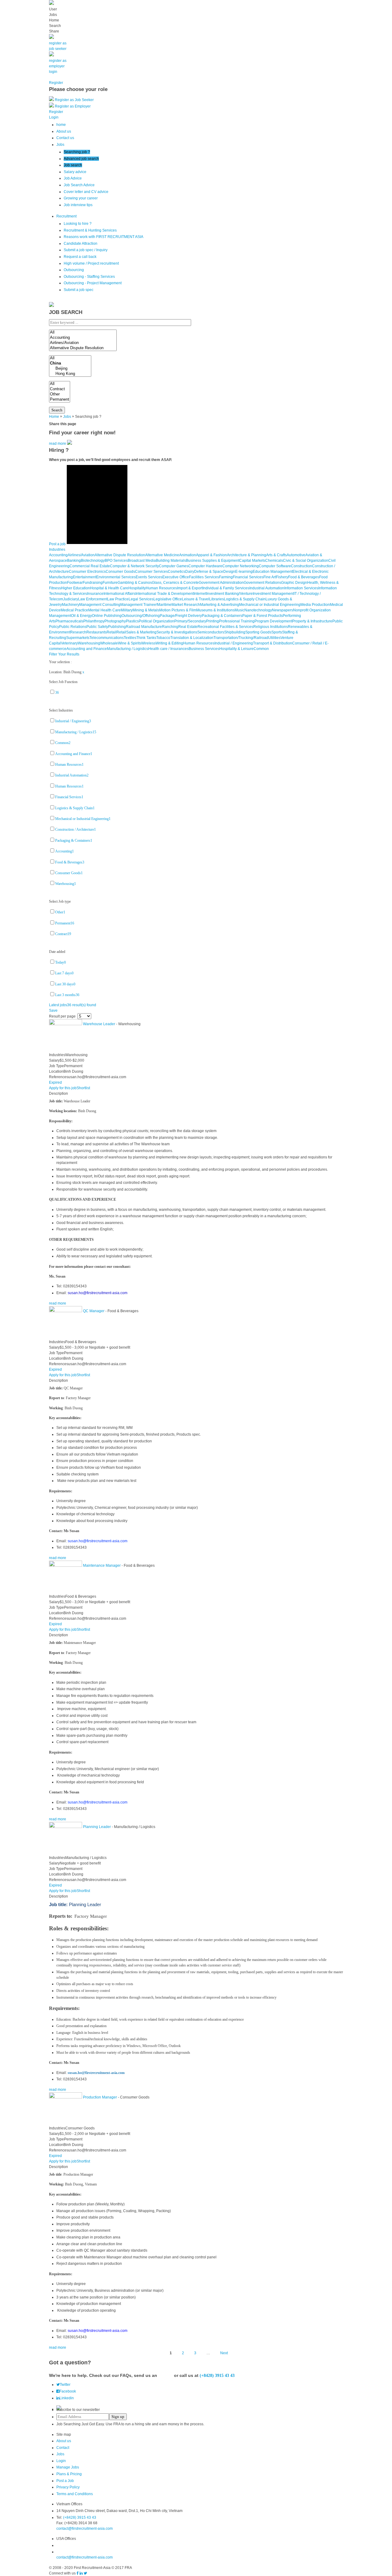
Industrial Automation (267, 588)
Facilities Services (204, 577)
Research (78, 632)
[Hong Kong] (70, 374)
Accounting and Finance (87, 649)
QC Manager (94, 1311)
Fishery (282, 577)
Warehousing (89, 643)
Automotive (296, 555)
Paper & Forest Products (262, 616)
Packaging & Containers (222, 616)
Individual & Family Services (226, 588)
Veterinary (69, 643)
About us (64, 131)
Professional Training (237, 621)
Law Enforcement (93, 599)
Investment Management (273, 594)
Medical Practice (74, 610)
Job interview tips (78, 205)
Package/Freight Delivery (181, 616)
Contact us (65, 138)
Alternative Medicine (162, 555)
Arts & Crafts (276, 555)
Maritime (164, 605)
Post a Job (65, 2481)
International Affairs (119, 594)
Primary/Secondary (190, 621)
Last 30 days (65, 984)
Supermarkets (78, 638)
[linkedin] (81, 2573)
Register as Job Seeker (74, 100)
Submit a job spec (79, 290)
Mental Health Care (104, 610)
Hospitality (137, 588)
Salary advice (75, 172)
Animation (188, 555)
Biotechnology (93, 561)
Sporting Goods (258, 632)
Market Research (186, 605)
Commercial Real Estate (90, 566)
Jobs (60, 145)
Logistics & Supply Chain (245, 599)
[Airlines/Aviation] (83, 343)
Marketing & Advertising (220, 605)
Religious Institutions (271, 627)
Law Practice (118, 599)
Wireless (148, 643)
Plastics (132, 621)
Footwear (75, 583)
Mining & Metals (146, 610)
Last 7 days (64, 973)
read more (58, 444)
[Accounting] (83, 338)
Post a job (57, 544)
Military (127, 610)
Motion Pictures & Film (178, 610)
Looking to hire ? (78, 224)
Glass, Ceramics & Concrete (175, 583)
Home (54, 417)
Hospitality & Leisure (236, 649)
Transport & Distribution (273, 643)
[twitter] (85, 2573)
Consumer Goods (120, 572)
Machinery (71, 605)
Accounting (58, 555)
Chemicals (274, 561)
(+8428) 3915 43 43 (80, 2517)
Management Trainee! (139, 605)
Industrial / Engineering (234, 643)
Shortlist (83, 1088)
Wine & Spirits (130, 643)
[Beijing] (70, 369)
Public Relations (73, 627)
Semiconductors (211, 632)
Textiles (130, 638)
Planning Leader (97, 1827)
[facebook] (78, 2573)
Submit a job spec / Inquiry (86, 250)
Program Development (273, 621)
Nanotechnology (258, 610)
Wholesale (109, 643)
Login (61, 2461)
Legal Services (141, 599)
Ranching (170, 627)
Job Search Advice (79, 185)
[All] (83, 332)
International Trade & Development (164, 594)
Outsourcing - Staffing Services (89, 277)
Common (261, 649)
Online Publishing (107, 616)
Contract (63, 934)
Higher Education (75, 588)
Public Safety (97, 627)
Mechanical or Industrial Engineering (270, 605)
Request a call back (80, 257)
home (61, 125)
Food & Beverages (304, 577)
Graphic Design (294, 583)
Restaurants (96, 632)
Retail (111, 632)
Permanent (65, 923)
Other (60, 912)
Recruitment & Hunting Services (90, 230)
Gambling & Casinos (135, 583)
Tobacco (163, 638)
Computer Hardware (205, 566)
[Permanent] (60, 400)
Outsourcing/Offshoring (141, 616)
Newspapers (283, 610)
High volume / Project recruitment (91, 263)
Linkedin (67, 2398)
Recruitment (66, 216)
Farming (226, 577)
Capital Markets (252, 561)
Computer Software (275, 566)
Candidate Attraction (81, 244)
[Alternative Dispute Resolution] (83, 348)
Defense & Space (209, 572)
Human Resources (161, 588)
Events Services (149, 577)
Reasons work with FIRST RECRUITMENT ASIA (104, 237)
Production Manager (100, 2097)
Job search (73, 165)
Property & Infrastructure (312, 621)
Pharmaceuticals (69, 621)
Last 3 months (67, 995)
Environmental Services (116, 577)
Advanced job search (81, 159)
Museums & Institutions (215, 610)
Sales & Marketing (141, 632)
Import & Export (190, 588)
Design (229, 572)
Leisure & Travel (196, 599)
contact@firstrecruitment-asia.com (85, 2529)
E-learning (244, 572)
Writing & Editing (169, 643)
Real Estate (188, 627)
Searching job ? (77, 152)
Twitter (65, 2385)
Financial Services (248, 577)
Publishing (117, 627)
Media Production (315, 605)
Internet (200, 594)
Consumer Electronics (87, 572)
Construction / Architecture (75, 829)
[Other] (60, 394)
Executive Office (176, 577)
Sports (277, 632)
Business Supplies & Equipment (213, 561)
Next (224, 2353)
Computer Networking (241, 566)
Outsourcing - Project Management (93, 283)
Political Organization (156, 621)
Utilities (274, 638)
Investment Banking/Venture (229, 594)
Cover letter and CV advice (86, 192)
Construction (302, 566)
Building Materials (171, 561)
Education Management (273, 572)
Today (60, 962)
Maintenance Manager (102, 1566)
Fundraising (93, 583)
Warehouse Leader (99, 1024)
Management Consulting (100, 605)
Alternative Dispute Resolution (120, 555)
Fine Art (270, 577)
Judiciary (71, 599)
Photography (115, 621)
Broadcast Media (142, 561)
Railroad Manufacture (144, 627)
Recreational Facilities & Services (225, 627)
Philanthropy (94, 621)
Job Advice (73, 178)
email (166, 2375)
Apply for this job (63, 1088)
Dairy (190, 572)
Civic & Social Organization (306, 561)
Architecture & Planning (247, 555)
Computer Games (174, 566)
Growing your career (81, 198)
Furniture (110, 583)
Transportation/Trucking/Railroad (241, 638)
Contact (63, 2448)
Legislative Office (168, 599)
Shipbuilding (235, 632)
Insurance (95, 594)
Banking (74, 561)
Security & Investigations (177, 632)
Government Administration (221, 583)
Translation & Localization (192, 638)
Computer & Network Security (134, 566)
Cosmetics (177, 572)
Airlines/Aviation (81, 555)
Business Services (204, 649)
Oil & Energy (81, 616)
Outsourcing (74, 270)
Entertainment (85, 577)
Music (239, 610)
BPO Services (116, 561)
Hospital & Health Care (109, 588)
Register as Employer (73, 106)
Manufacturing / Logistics (128, 649)
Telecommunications (107, 638)
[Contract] (60, 389)
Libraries (217, 599)
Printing (213, 621)
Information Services (301, 588)
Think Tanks (146, 638)
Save (53, 1010)
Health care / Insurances (168, 649)
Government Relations (262, 583)
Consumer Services (151, 572)
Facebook (68, 2391)
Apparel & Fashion (211, 555)
